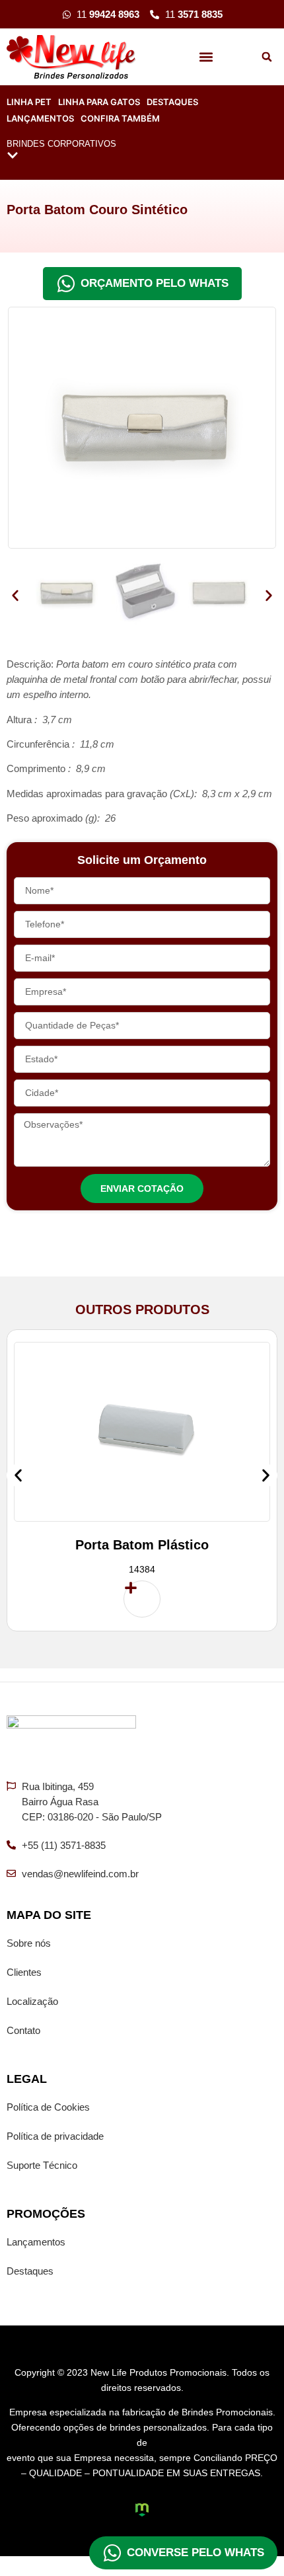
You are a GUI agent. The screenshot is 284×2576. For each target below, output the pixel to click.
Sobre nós (29, 1943)
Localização (32, 2001)
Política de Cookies (48, 2107)
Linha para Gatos (99, 102)
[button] (206, 57)
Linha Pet (29, 102)
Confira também (120, 118)
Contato (23, 2030)
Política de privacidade (55, 2136)
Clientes (24, 1972)
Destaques (172, 102)
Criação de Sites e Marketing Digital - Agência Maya (142, 2510)
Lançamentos (40, 118)
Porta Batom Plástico (142, 1545)
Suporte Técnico (42, 2165)
